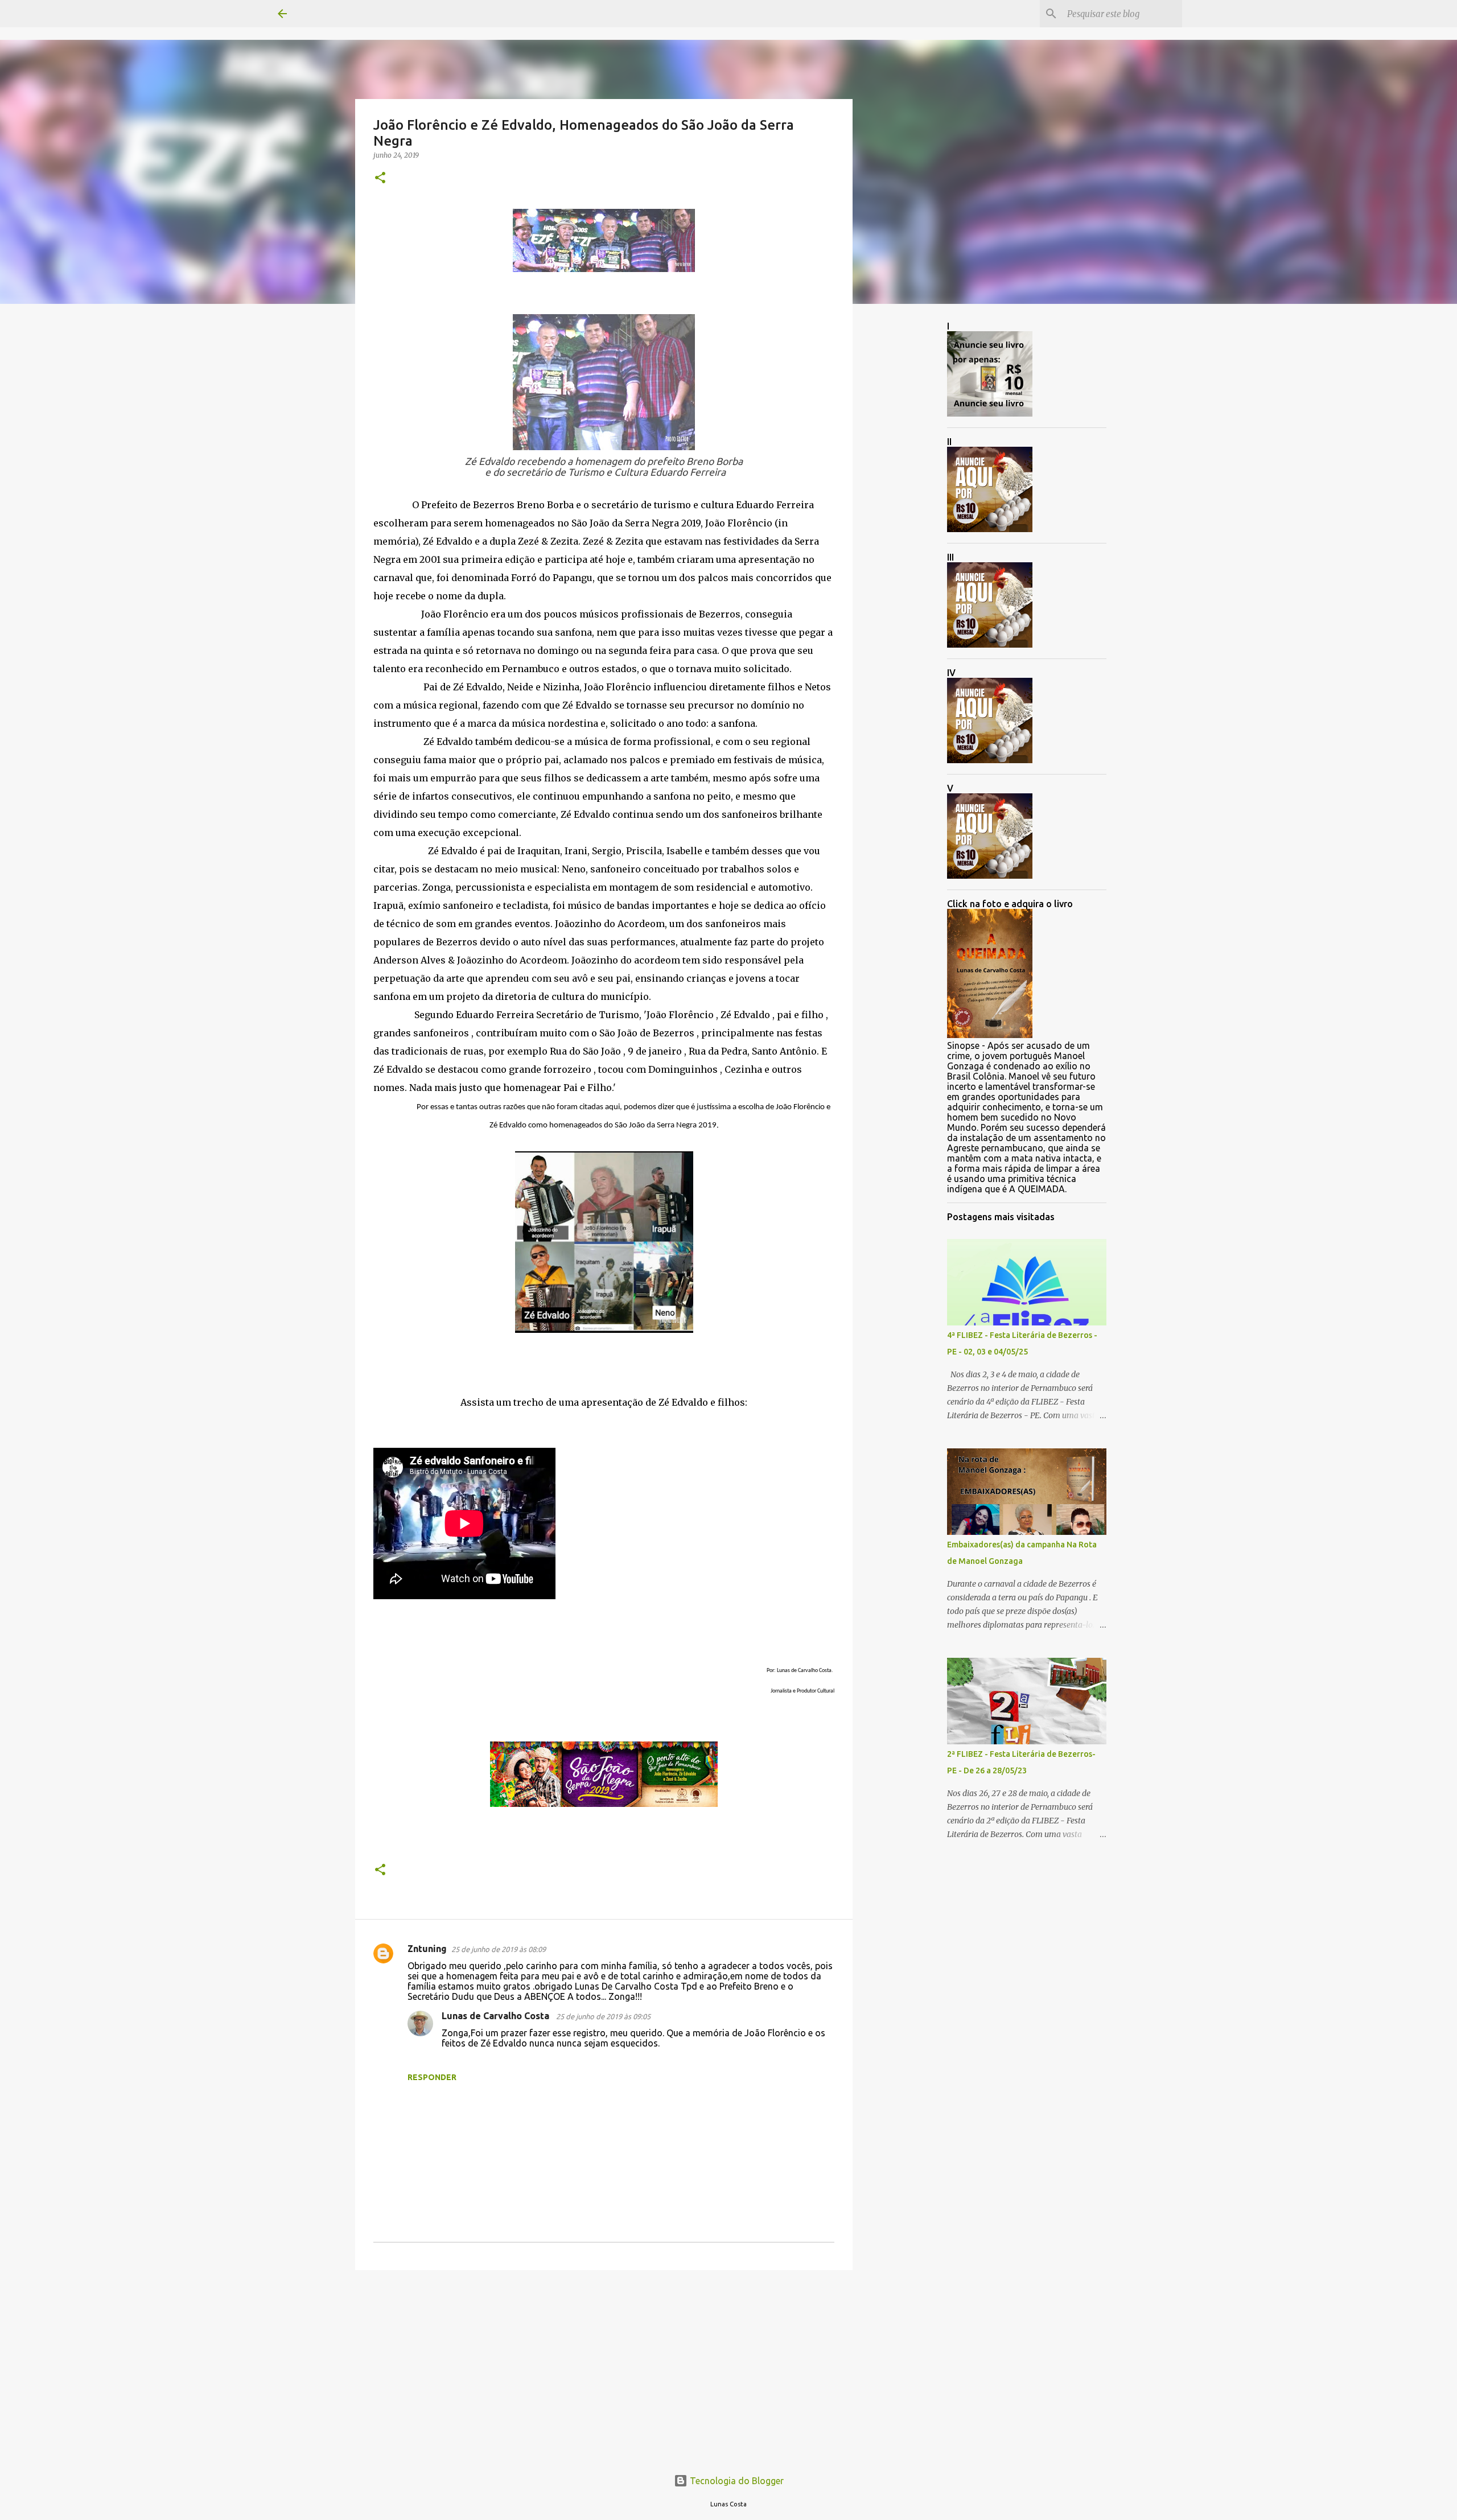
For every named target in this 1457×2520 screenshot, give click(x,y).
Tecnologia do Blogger (736, 2481)
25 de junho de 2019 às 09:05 (603, 2016)
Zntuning (427, 1949)
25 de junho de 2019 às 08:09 (499, 1949)
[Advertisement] (604, 2367)
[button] (380, 178)
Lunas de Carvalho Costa (497, 2016)
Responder (432, 2077)
